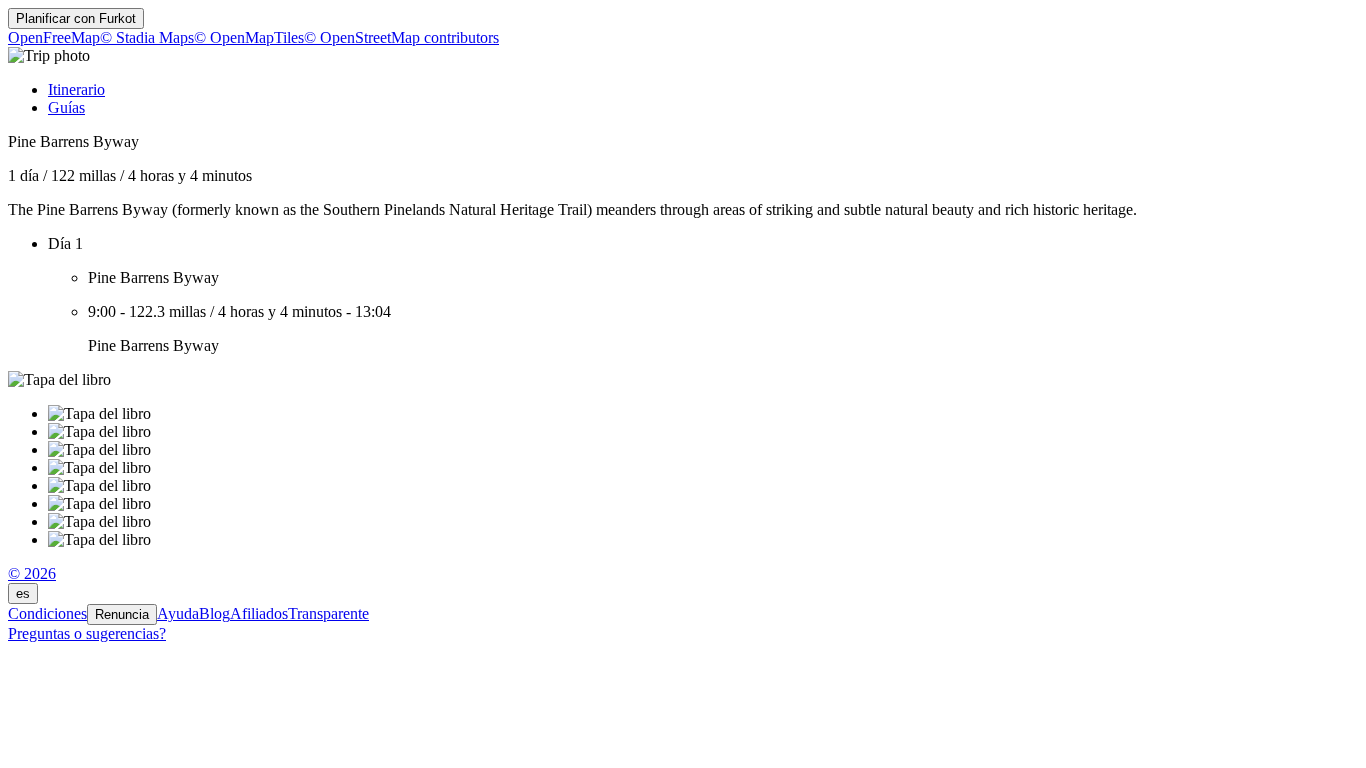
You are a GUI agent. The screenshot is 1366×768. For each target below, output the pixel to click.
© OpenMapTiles (249, 37)
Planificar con (76, 18)
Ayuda (178, 613)
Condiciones (47, 613)
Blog (214, 613)
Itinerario (76, 89)
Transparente (328, 613)
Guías (66, 107)
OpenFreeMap (54, 37)
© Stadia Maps (147, 37)
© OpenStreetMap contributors (401, 37)
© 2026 (32, 573)
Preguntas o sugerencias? (87, 633)
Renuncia (122, 614)
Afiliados (259, 613)
